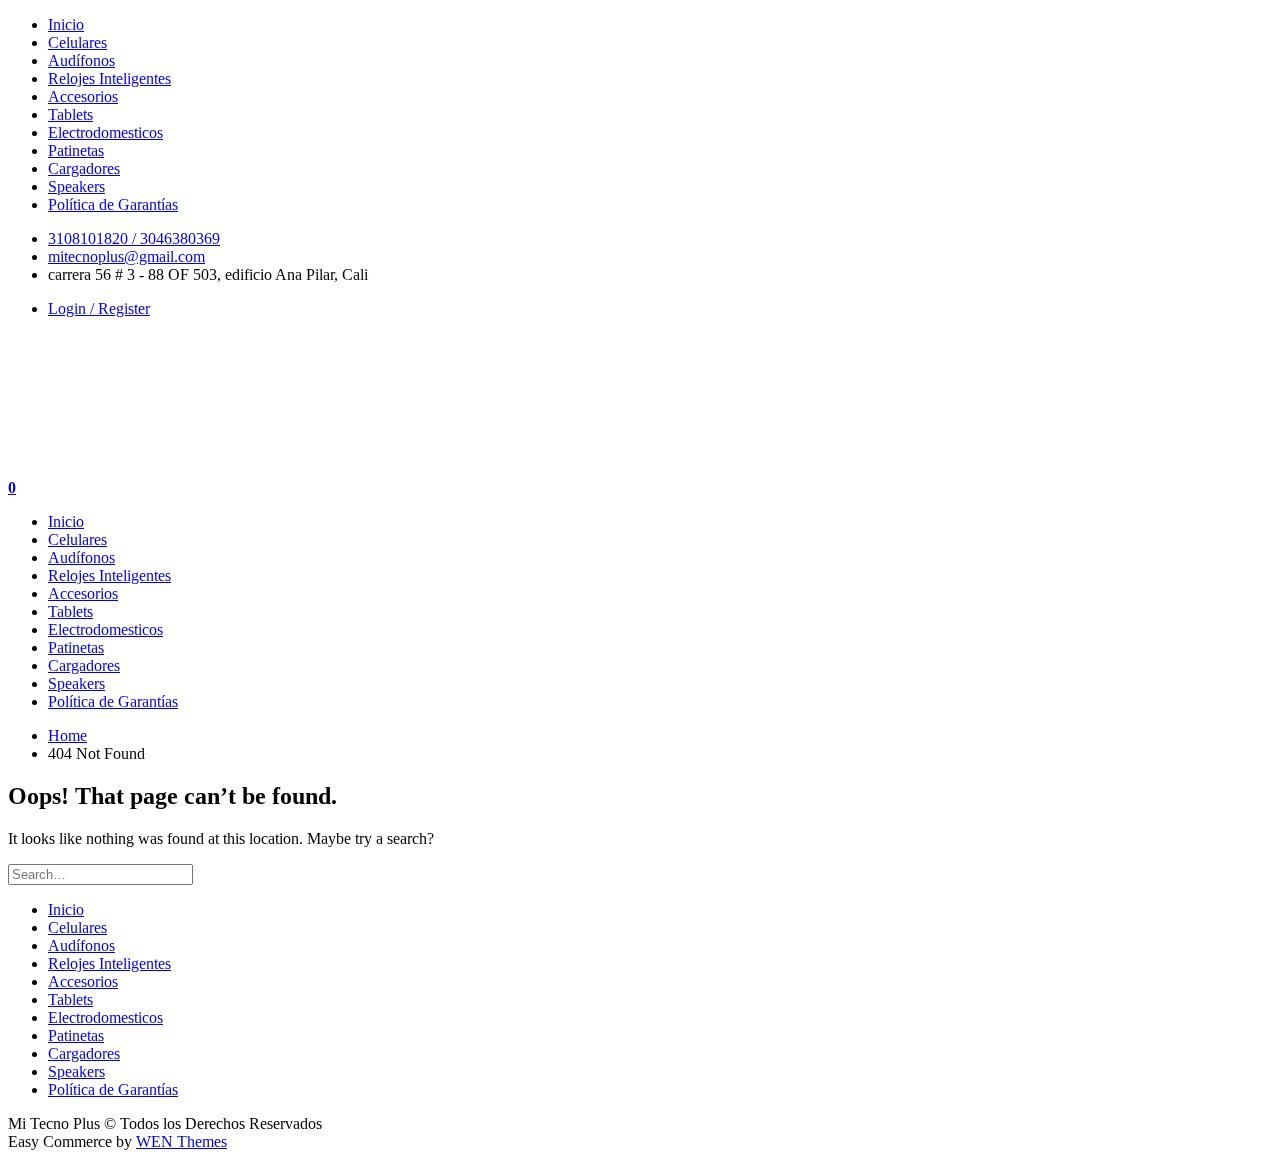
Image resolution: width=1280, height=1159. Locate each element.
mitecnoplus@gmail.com (126, 256)
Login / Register (99, 308)
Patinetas (76, 150)
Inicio (66, 24)
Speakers (76, 186)
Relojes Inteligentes (109, 78)
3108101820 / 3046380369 (134, 238)
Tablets (70, 114)
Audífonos (81, 60)
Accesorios (83, 96)
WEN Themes (181, 1141)
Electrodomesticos (105, 132)
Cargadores (84, 168)
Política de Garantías (113, 204)
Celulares (77, 42)
